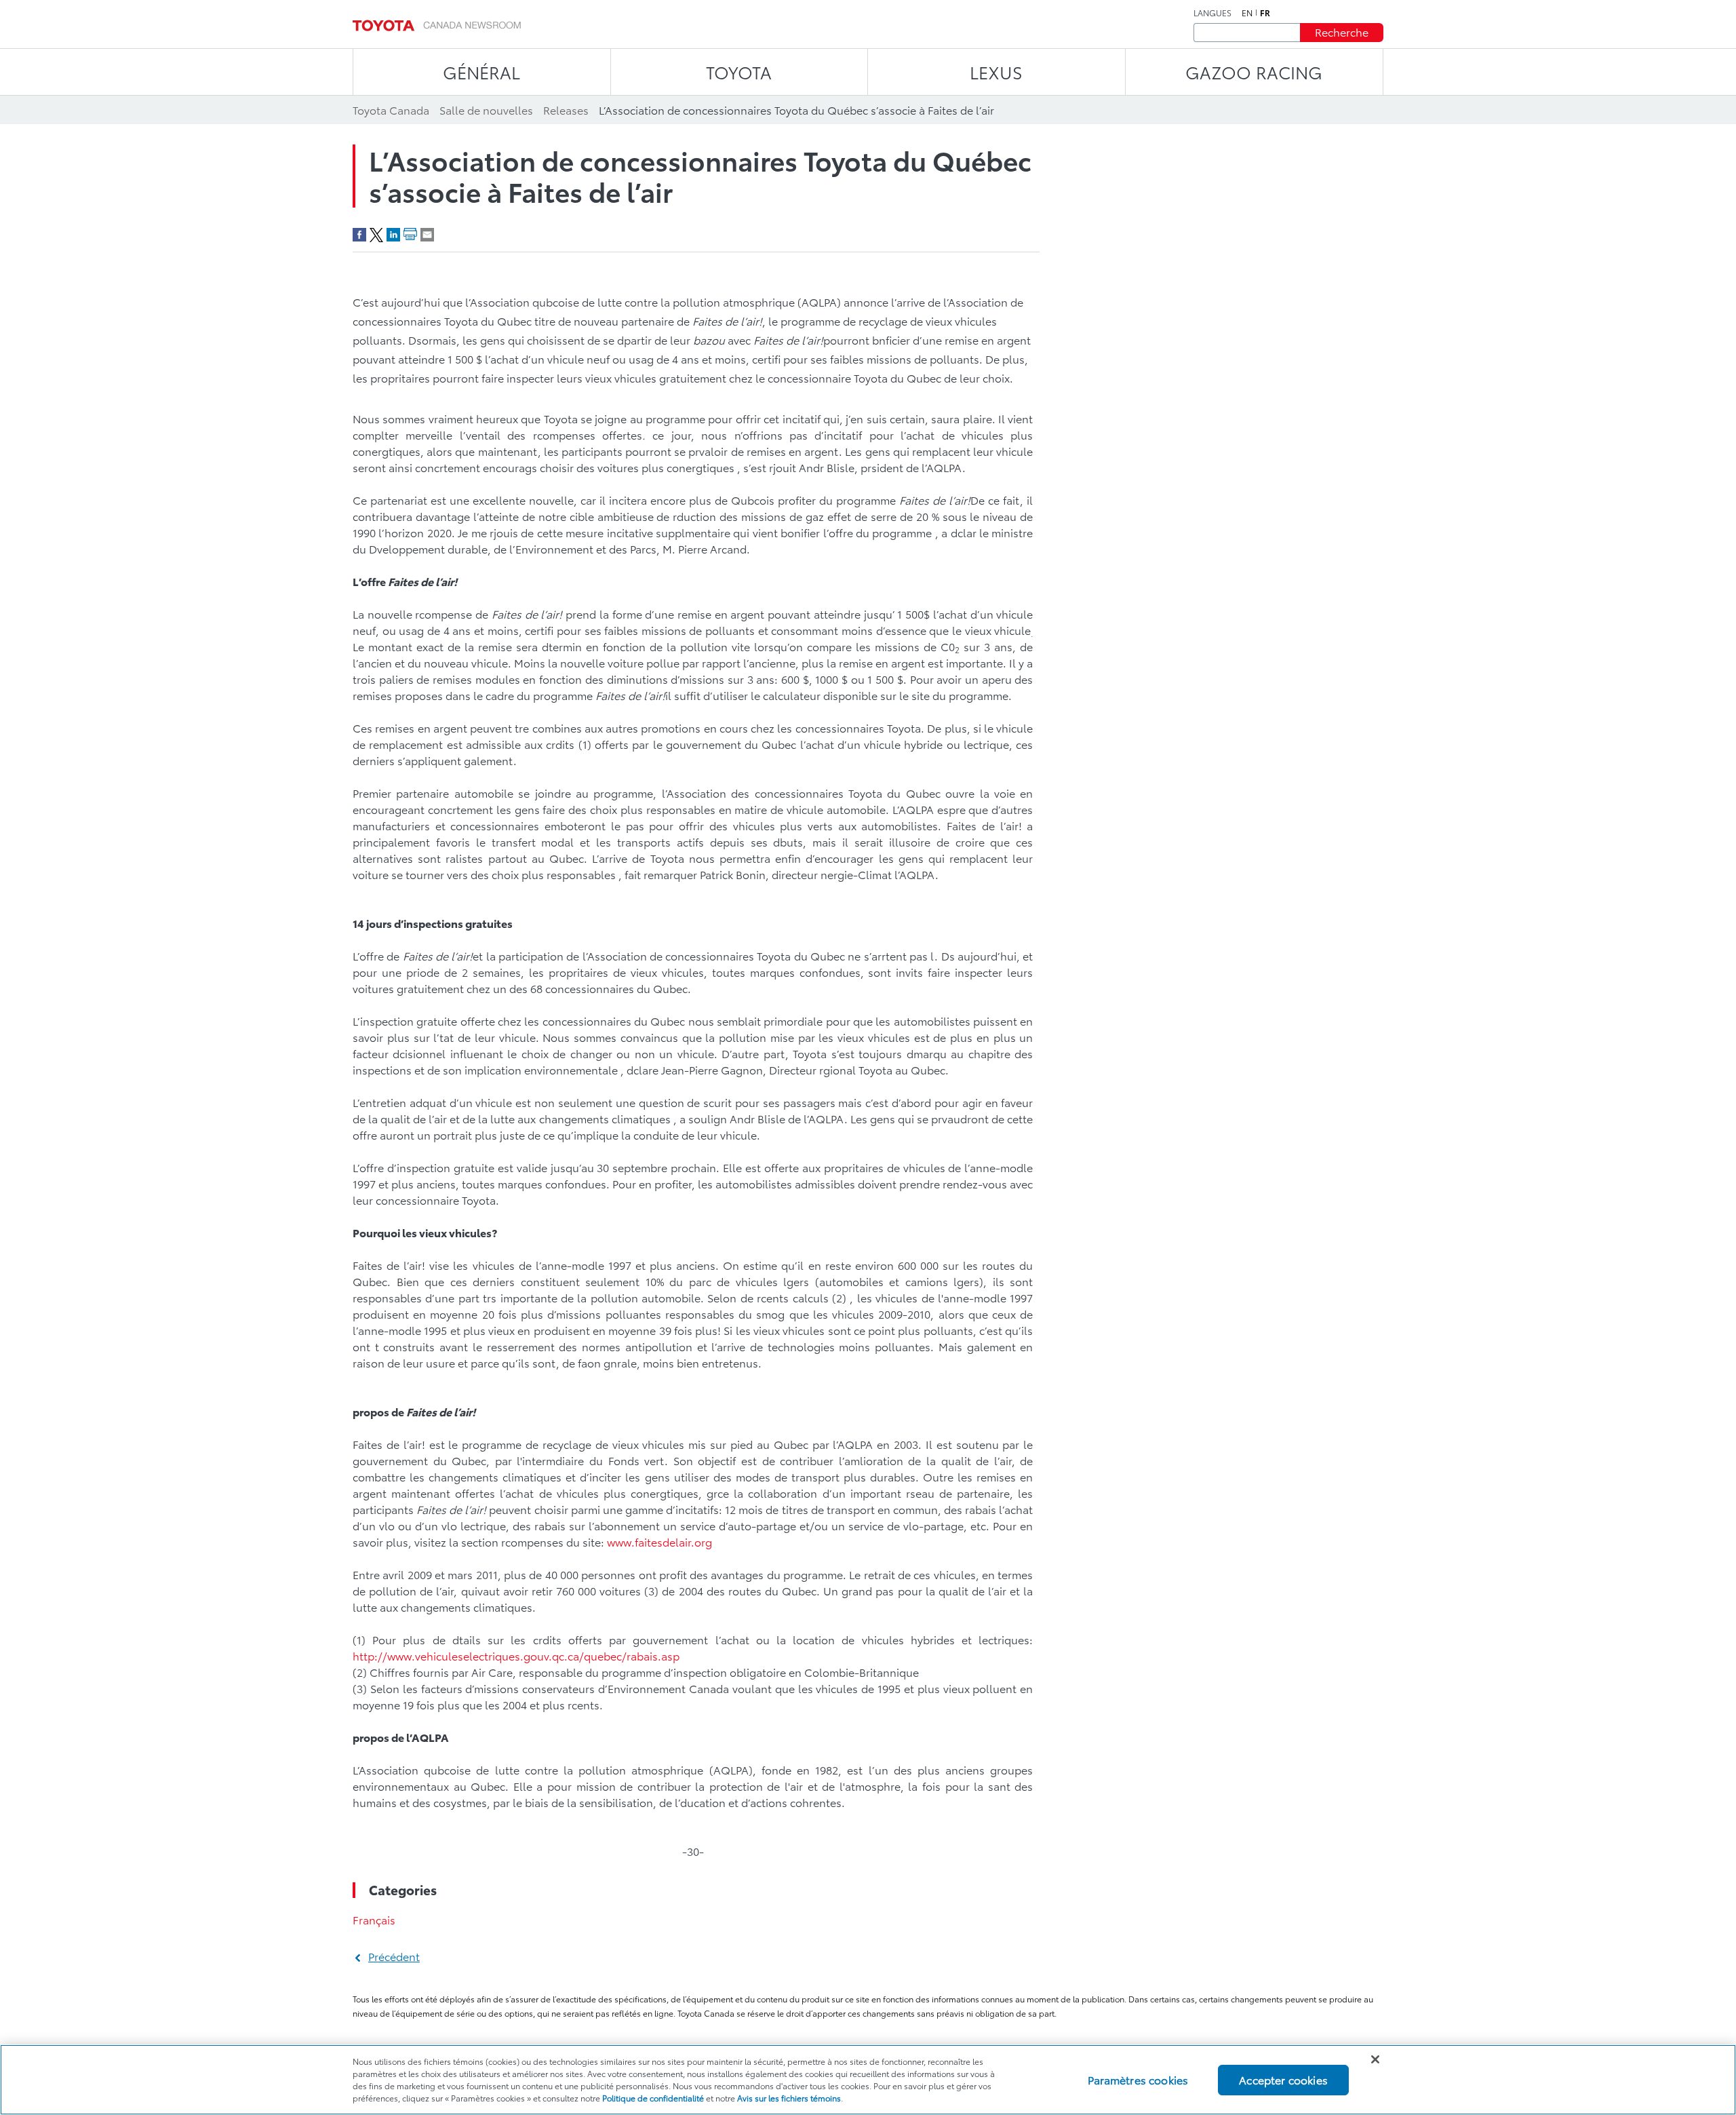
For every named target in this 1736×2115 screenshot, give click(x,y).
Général (481, 72)
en (1247, 13)
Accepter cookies (1283, 2079)
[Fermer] (1375, 2059)
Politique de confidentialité (653, 2098)
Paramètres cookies (1138, 2079)
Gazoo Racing (1254, 72)
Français (374, 1919)
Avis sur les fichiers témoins (789, 2098)
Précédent (394, 1956)
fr (1265, 13)
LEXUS (996, 72)
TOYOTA (739, 72)
